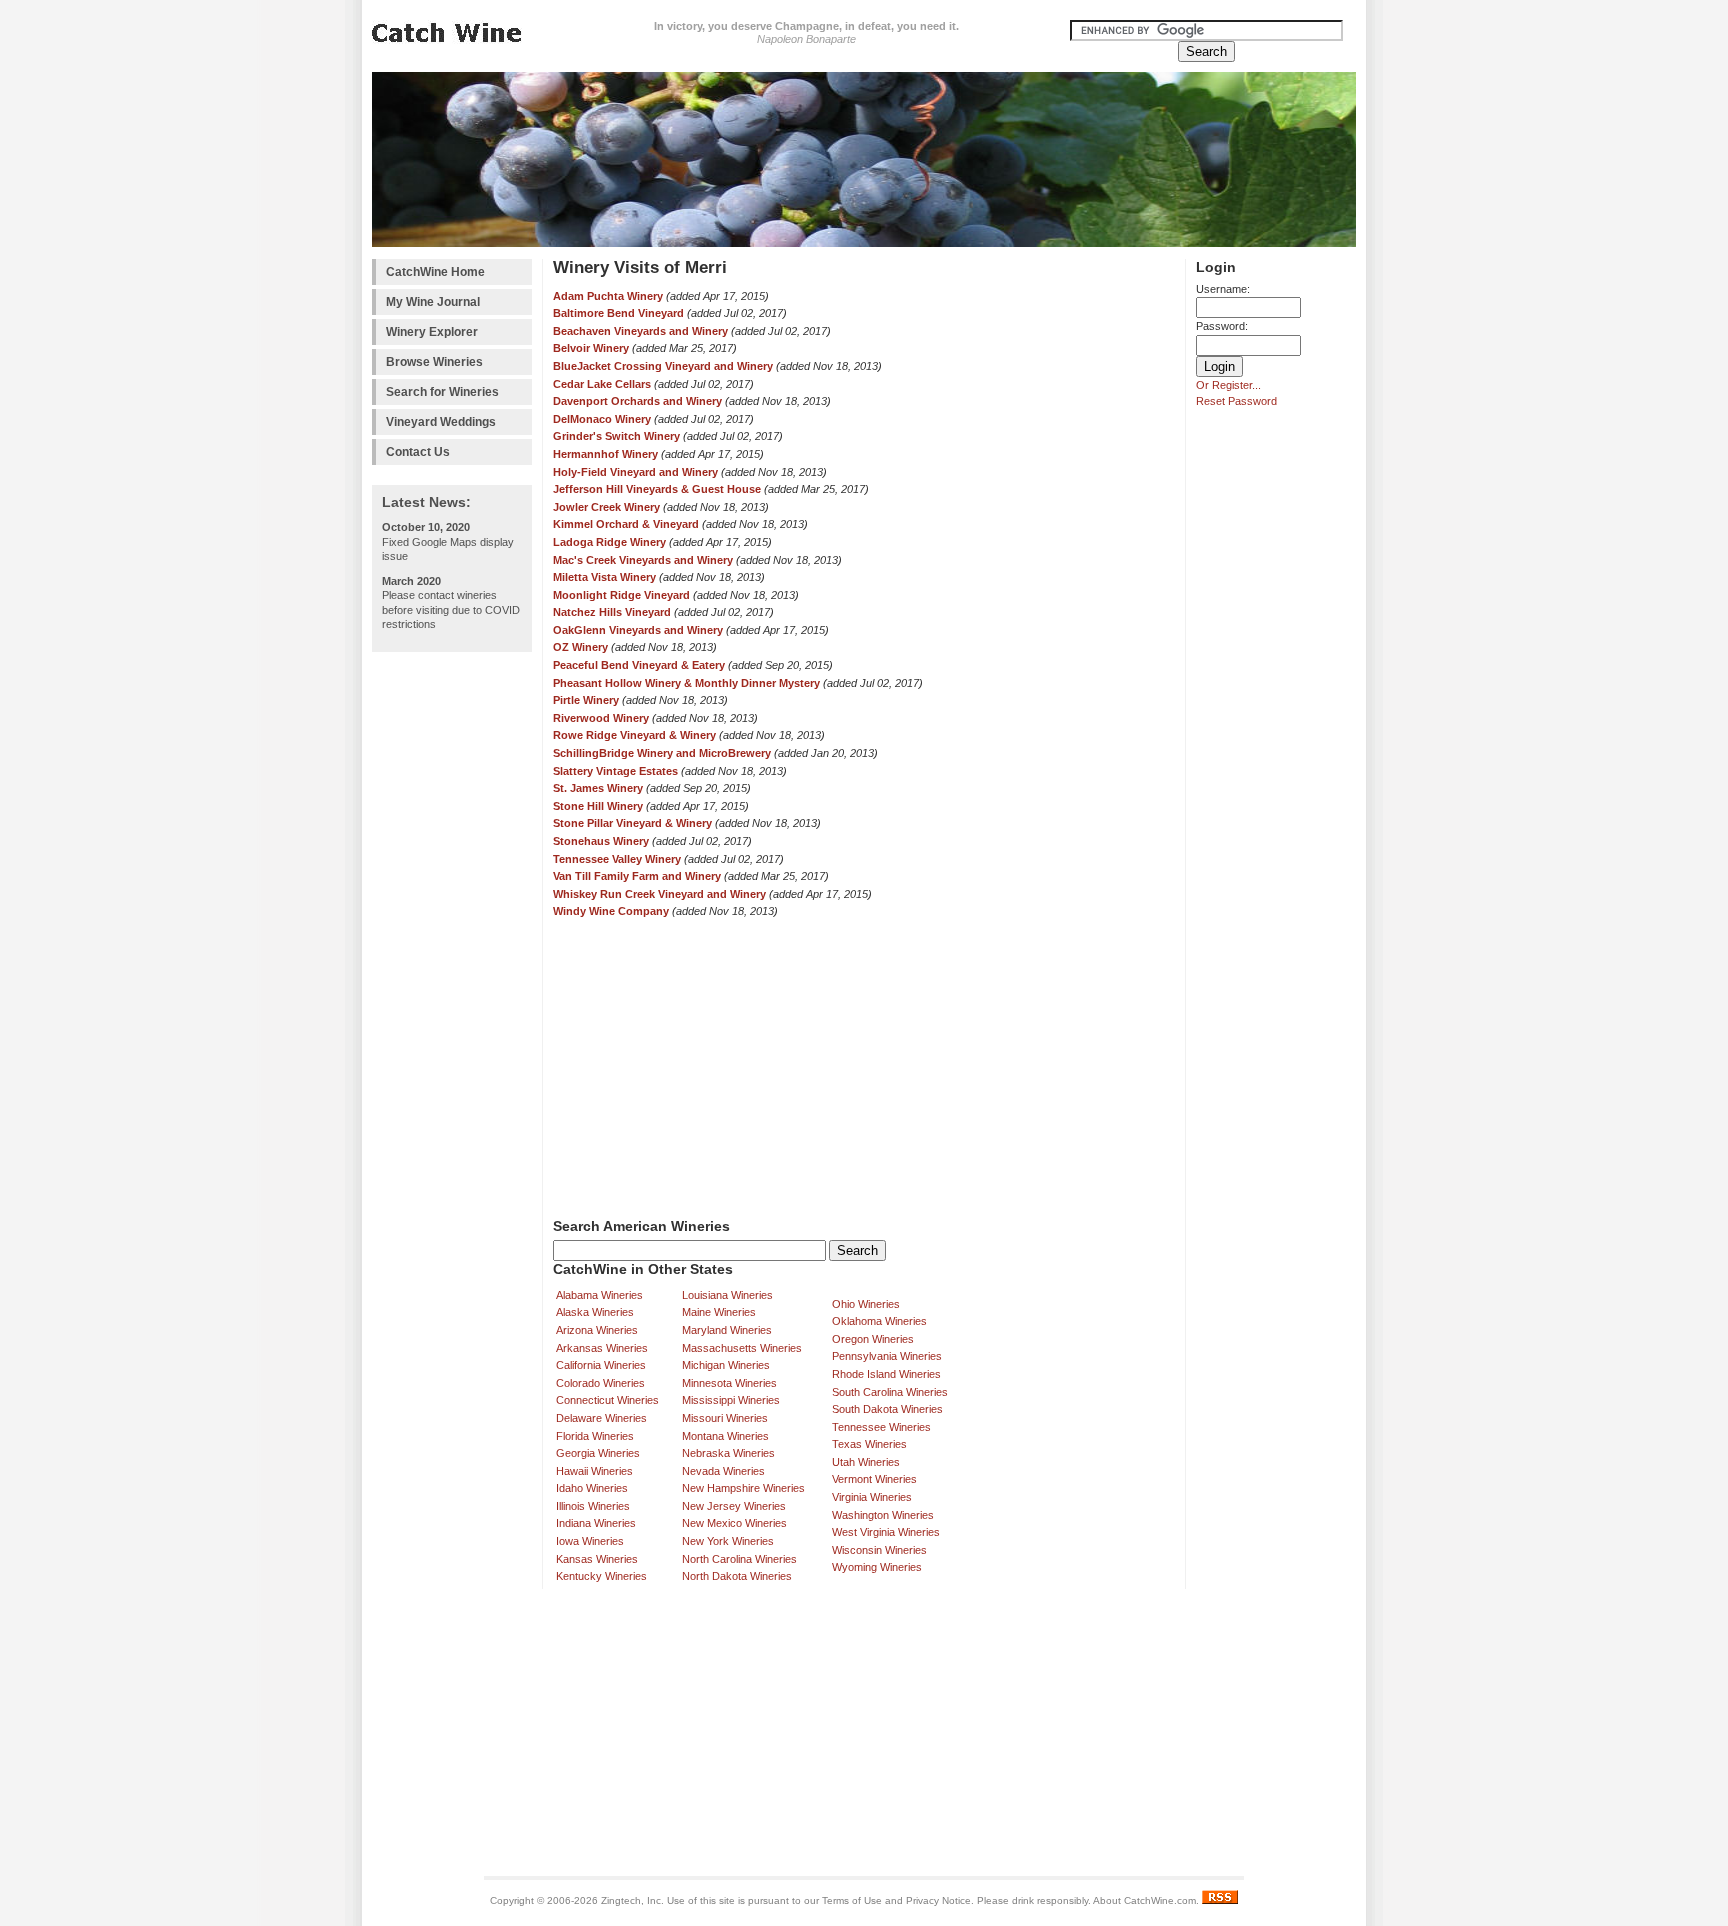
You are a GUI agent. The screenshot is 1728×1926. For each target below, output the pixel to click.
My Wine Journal (433, 302)
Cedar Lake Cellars (602, 384)
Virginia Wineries (872, 1497)
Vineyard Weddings (441, 422)
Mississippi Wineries (731, 1400)
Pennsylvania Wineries (887, 1356)
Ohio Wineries (866, 1304)
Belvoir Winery (591, 348)
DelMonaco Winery (602, 419)
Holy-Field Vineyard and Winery (635, 472)
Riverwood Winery (601, 718)
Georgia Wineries (598, 1453)
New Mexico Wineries (734, 1523)
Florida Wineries (595, 1436)
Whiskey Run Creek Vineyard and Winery (659, 894)
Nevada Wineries (723, 1471)
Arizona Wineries (597, 1330)
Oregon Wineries (873, 1339)
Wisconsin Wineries (879, 1550)
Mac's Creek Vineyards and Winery (643, 560)
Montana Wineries (725, 1436)
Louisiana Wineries (727, 1295)
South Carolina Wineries (890, 1392)
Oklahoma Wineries (879, 1321)
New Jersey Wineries (734, 1506)
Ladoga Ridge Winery (609, 542)
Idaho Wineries (592, 1488)
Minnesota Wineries (729, 1383)
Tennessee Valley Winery (617, 859)
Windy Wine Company (611, 911)
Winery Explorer (432, 332)
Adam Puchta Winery (608, 296)
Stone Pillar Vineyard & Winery (632, 823)
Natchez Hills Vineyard (612, 612)
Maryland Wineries (727, 1330)
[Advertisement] (452, 962)
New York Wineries (728, 1541)
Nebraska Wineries (728, 1453)
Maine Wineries (719, 1312)
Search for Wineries (442, 392)
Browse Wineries (434, 362)
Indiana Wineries (596, 1523)
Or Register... (1228, 385)
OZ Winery (580, 647)
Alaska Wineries (595, 1312)
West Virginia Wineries (886, 1532)
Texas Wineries (869, 1444)
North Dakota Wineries (737, 1576)
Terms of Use (852, 1900)
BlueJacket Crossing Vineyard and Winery (663, 366)
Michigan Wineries (726, 1365)
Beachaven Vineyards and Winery (640, 331)
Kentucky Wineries (601, 1576)
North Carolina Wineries (739, 1559)
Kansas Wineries (597, 1559)
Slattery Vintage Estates (615, 771)
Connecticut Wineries (607, 1400)
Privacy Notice (938, 1900)
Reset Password (1236, 401)
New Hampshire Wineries (743, 1488)
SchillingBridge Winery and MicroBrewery (662, 753)
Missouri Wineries (725, 1418)
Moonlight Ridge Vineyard (623, 595)
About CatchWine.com (1144, 1900)
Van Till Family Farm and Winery (637, 876)
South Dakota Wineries (887, 1409)
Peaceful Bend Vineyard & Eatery (639, 665)
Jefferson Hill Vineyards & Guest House (657, 489)
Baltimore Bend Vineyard (618, 313)
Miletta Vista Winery (604, 577)
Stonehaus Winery (601, 841)
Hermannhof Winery (605, 454)
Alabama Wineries (599, 1295)
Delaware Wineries (601, 1418)
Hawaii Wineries (594, 1471)
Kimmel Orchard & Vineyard (626, 524)
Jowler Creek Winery (606, 507)
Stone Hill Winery (598, 806)
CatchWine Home (435, 272)
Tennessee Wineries (881, 1427)
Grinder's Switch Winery (616, 436)
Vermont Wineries (874, 1479)
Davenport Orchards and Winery (637, 401)
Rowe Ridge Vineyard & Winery (634, 735)
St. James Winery (598, 788)
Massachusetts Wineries (742, 1348)
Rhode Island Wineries (886, 1374)
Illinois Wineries (593, 1506)
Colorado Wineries (600, 1383)
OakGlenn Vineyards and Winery (638, 630)
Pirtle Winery (586, 700)
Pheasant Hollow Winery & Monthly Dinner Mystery (686, 683)
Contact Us (418, 452)
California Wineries (601, 1365)
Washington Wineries (883, 1515)
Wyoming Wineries (877, 1567)
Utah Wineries (866, 1462)
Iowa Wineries (590, 1541)
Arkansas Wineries (602, 1348)
